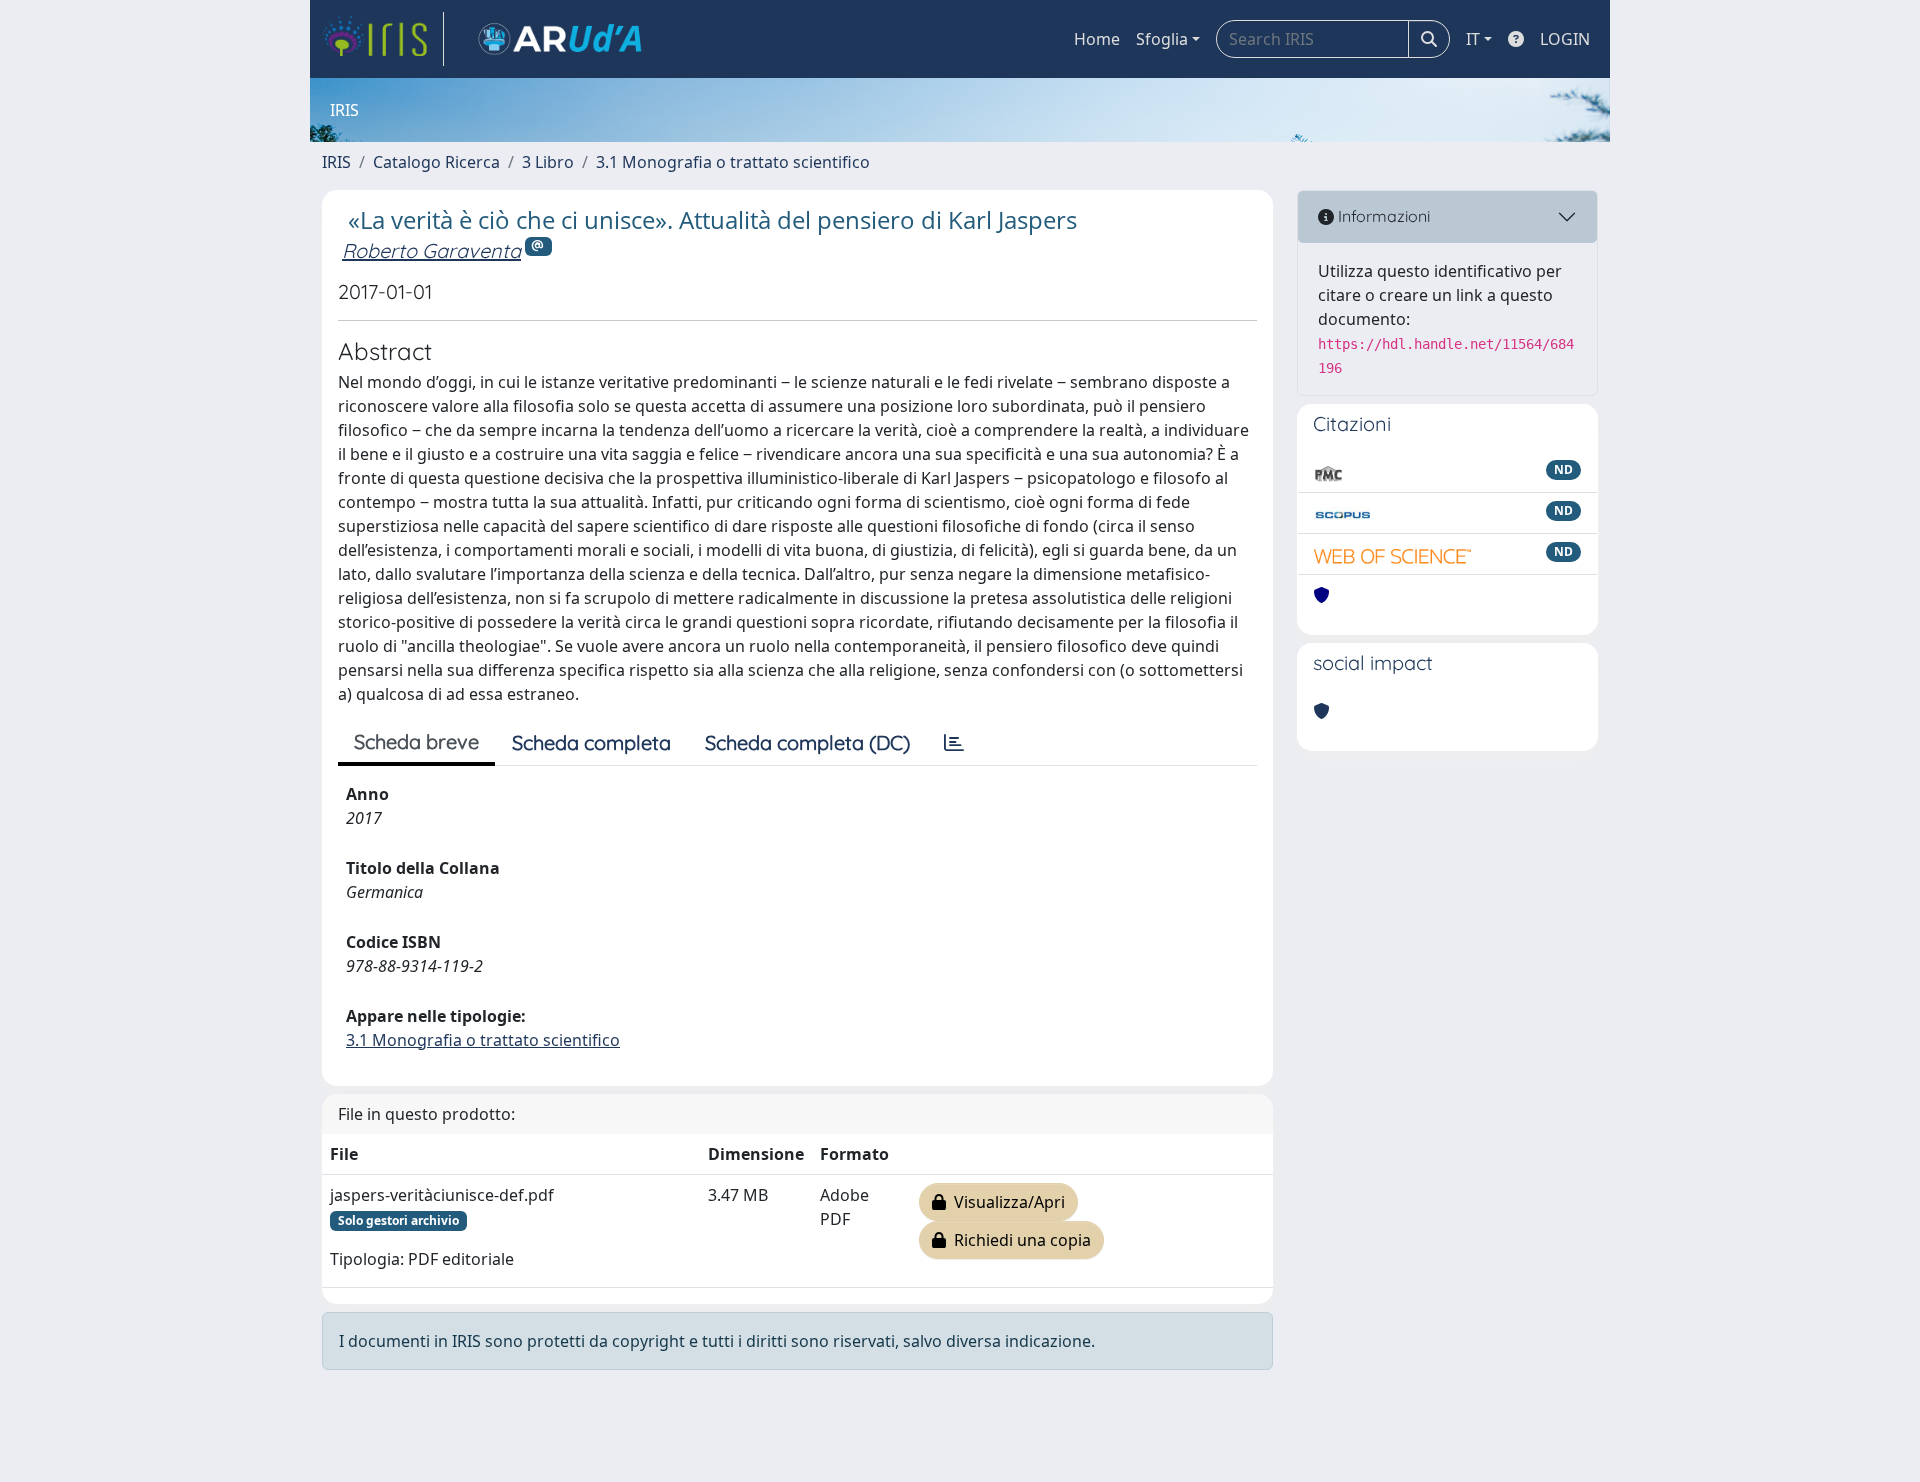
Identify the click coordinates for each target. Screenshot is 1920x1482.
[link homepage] (383, 39)
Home (1097, 39)
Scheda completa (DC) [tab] (807, 742)
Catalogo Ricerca (436, 162)
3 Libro (548, 162)
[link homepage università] (560, 39)
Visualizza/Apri (1005, 1202)
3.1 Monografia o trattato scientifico (733, 162)
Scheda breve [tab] (416, 741)
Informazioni (1382, 216)
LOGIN (1565, 39)
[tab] (954, 743)
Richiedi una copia (1018, 1240)
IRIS (336, 162)
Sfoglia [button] (1162, 39)
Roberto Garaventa (431, 250)
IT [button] (1473, 39)
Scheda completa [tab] (591, 742)
